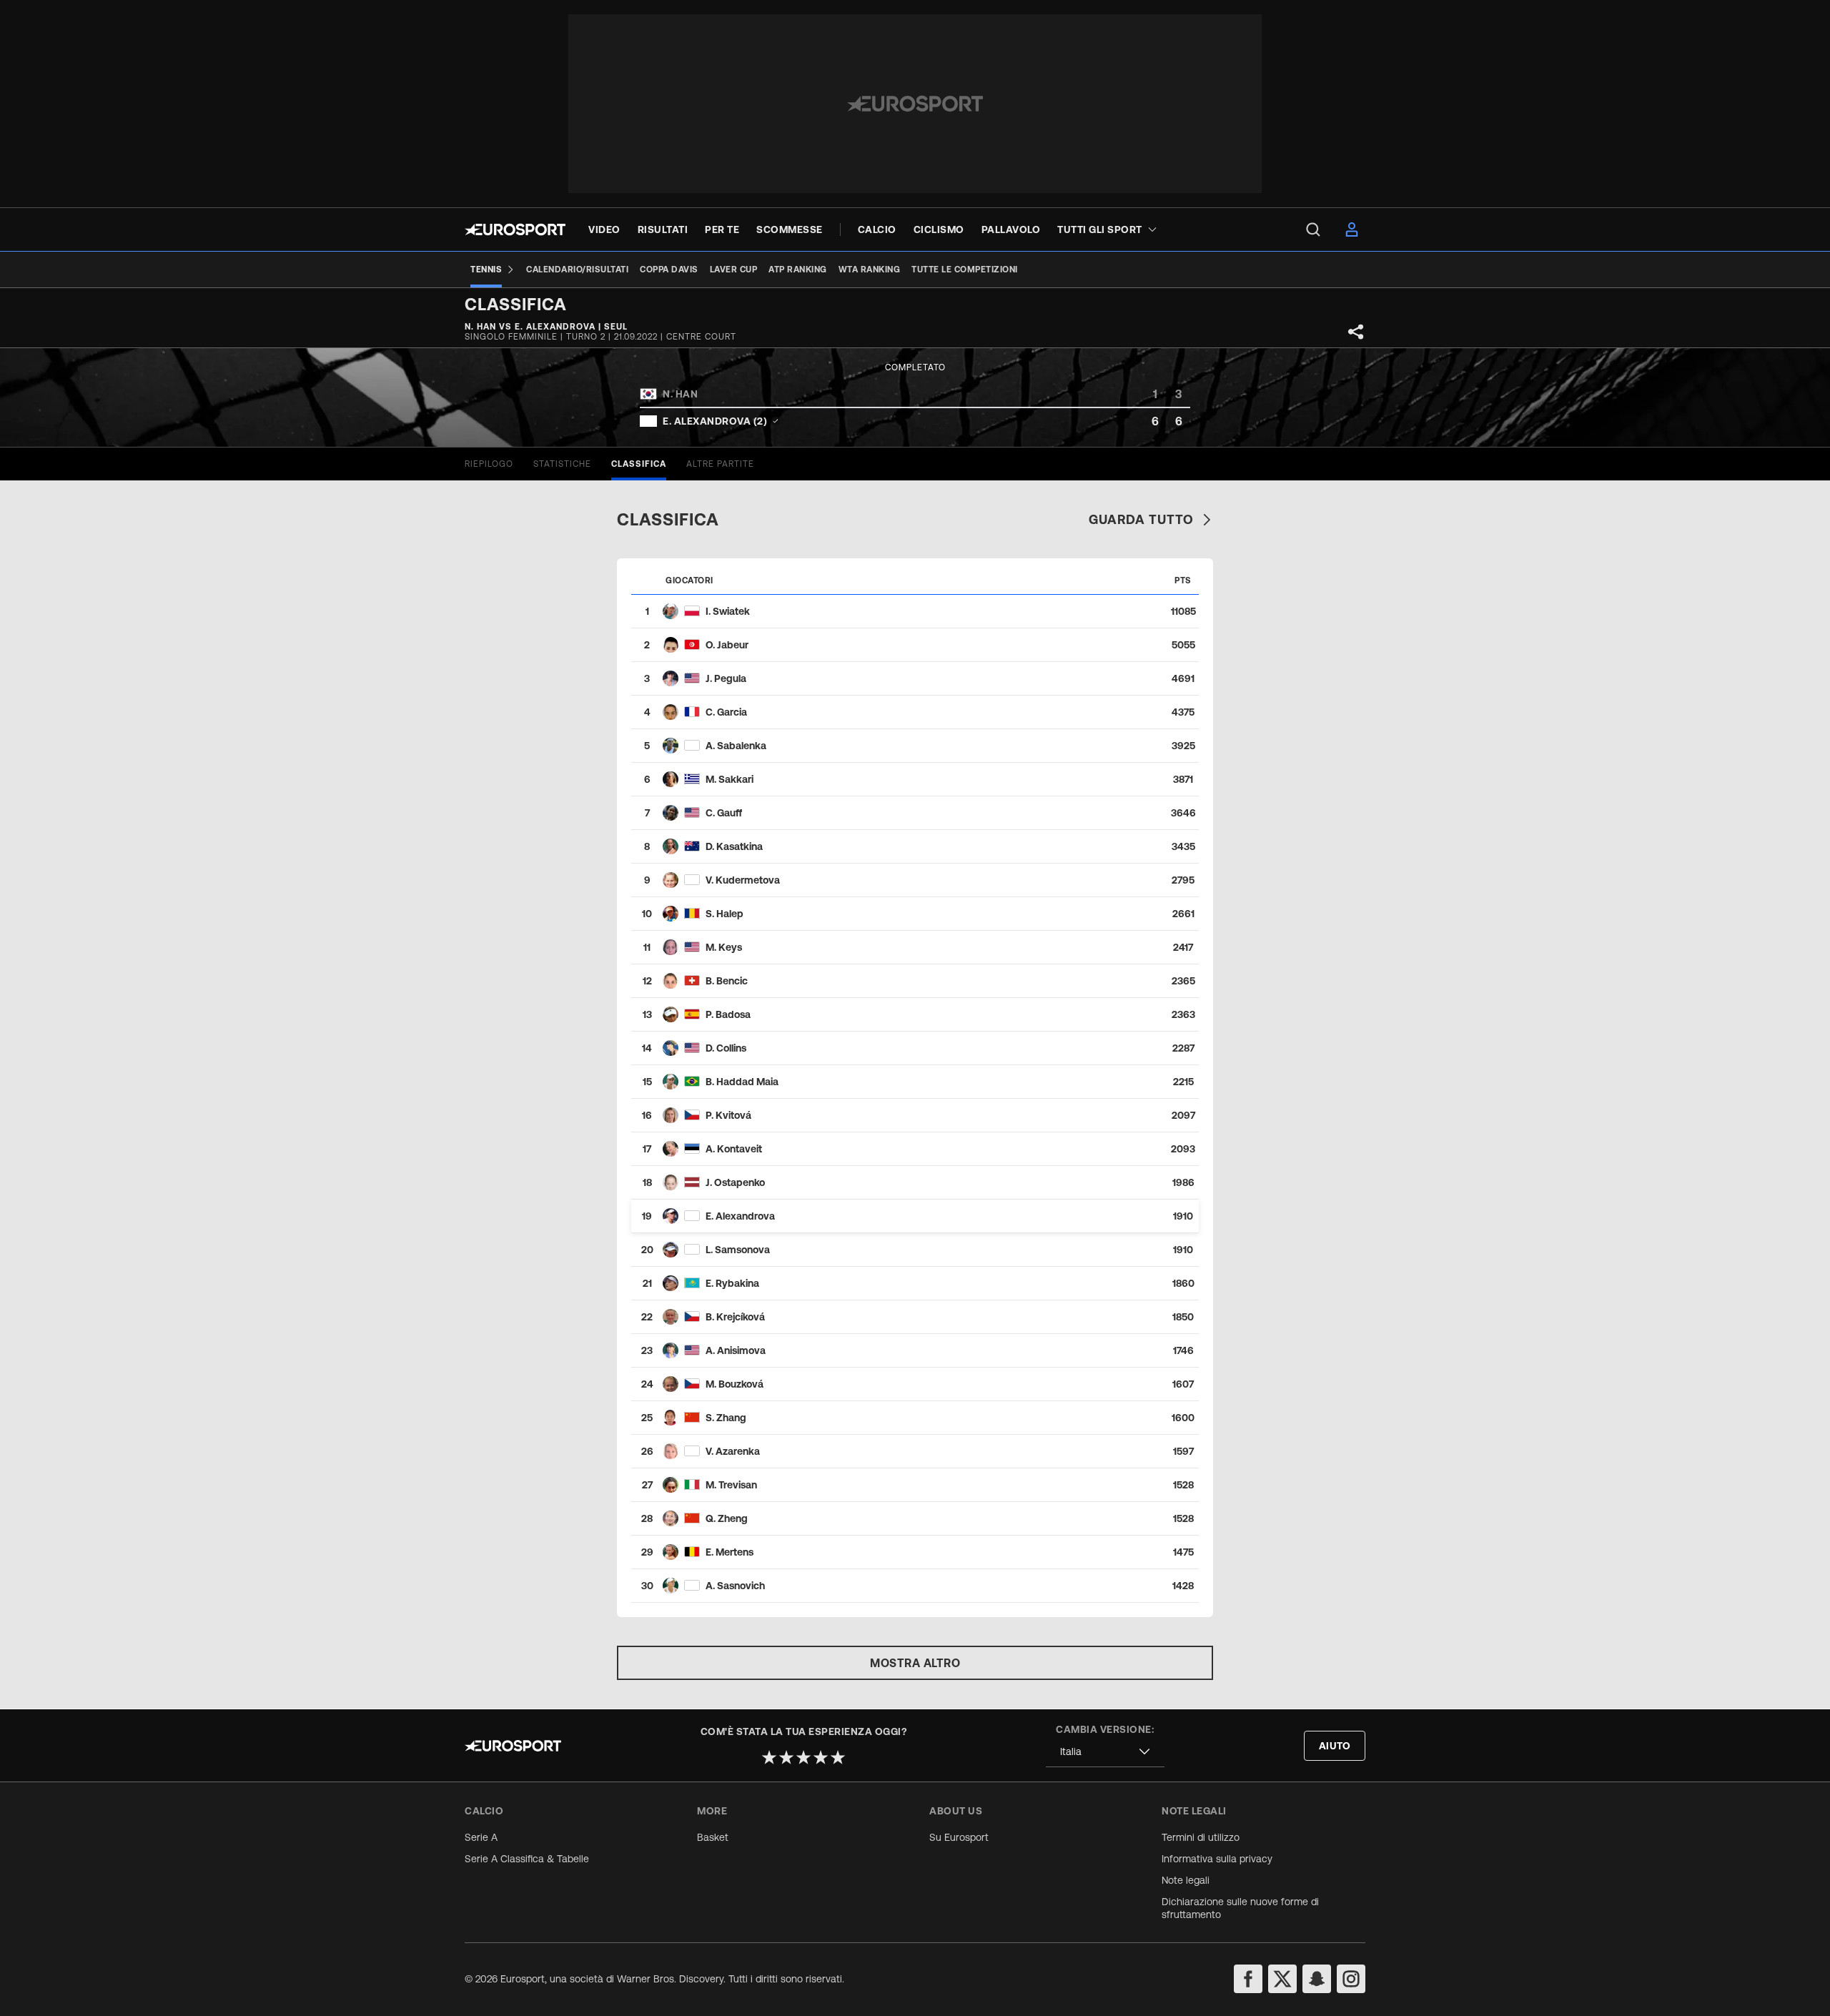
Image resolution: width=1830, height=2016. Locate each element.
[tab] (489, 464)
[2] (786, 1757)
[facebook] (1248, 1979)
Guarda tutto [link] (1141, 519)
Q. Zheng (727, 1518)
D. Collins (726, 1048)
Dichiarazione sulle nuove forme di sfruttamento (1240, 1908)
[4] (821, 1757)
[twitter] (1282, 1979)
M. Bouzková (735, 1384)
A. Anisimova (736, 1350)
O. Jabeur (727, 645)
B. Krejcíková (735, 1317)
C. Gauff (724, 813)
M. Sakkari (729, 779)
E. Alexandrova (740, 1216)
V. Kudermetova (743, 880)
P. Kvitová (728, 1115)
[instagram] (1351, 1979)
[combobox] (1105, 1752)
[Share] (1356, 332)
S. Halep (724, 914)
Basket (713, 1837)
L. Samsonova (738, 1250)
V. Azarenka (733, 1451)
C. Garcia (726, 712)
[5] (838, 1757)
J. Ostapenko (735, 1182)
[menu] (1313, 229)
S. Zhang (726, 1418)
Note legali (1186, 1880)
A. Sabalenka (736, 746)
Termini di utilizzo (1201, 1837)
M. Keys (724, 947)
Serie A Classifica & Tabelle (527, 1859)
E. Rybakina (732, 1283)
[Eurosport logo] (515, 229)
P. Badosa (728, 1014)
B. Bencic (727, 981)
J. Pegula (726, 678)
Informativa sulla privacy (1217, 1859)
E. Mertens (729, 1552)
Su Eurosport (959, 1837)
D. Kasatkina (734, 846)
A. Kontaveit (734, 1149)
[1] (769, 1757)
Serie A (481, 1837)
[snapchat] (1317, 1979)
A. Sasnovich (735, 1586)
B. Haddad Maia (742, 1082)
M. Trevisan (731, 1485)
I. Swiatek (728, 611)
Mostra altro (915, 1663)
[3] (803, 1757)
